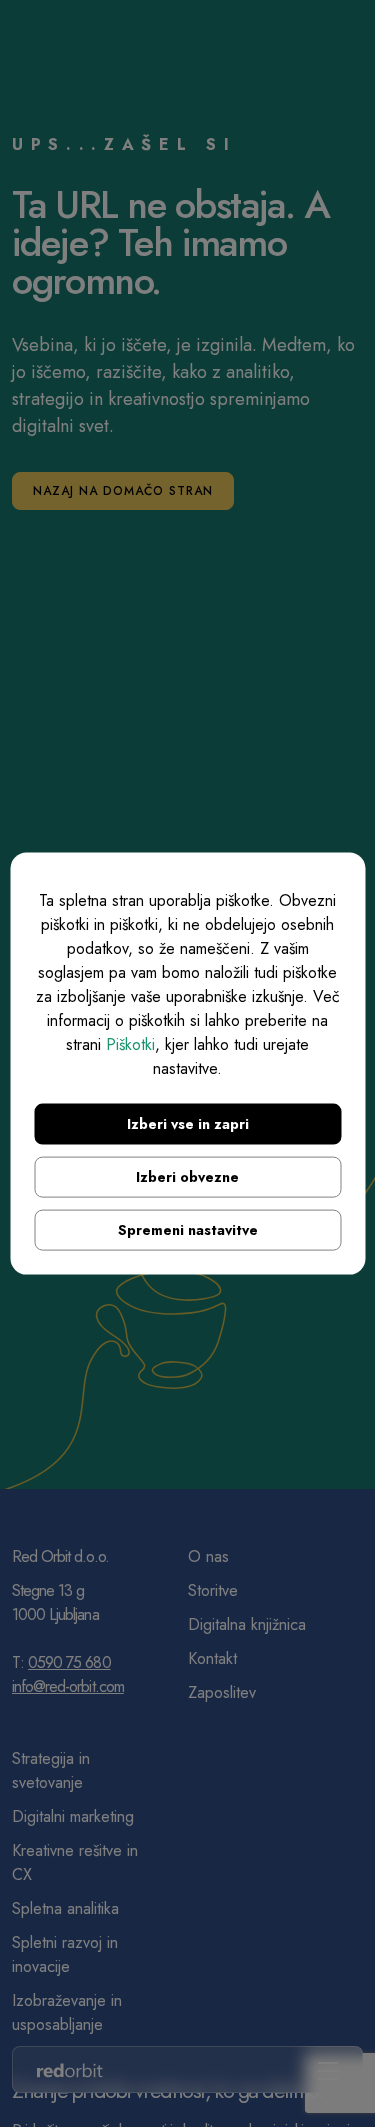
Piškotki (130, 1043)
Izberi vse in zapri (188, 1123)
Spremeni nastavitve (188, 1229)
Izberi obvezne (187, 1176)
